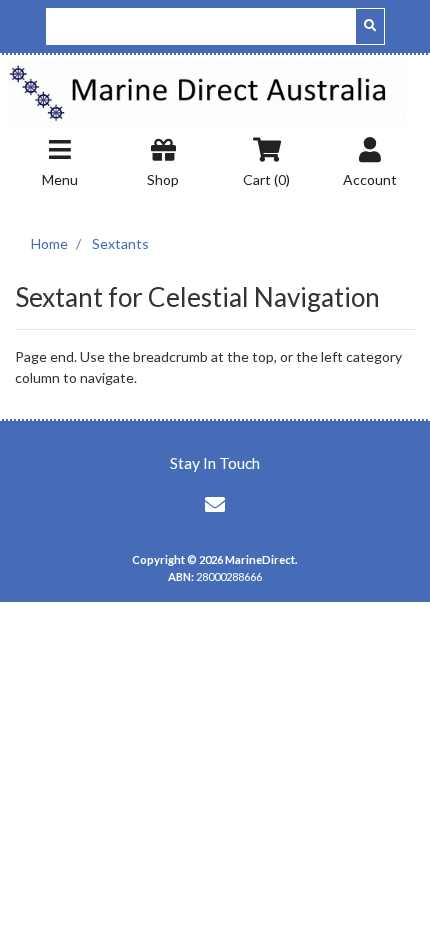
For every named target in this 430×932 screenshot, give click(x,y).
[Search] (370, 26)
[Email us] (215, 504)
